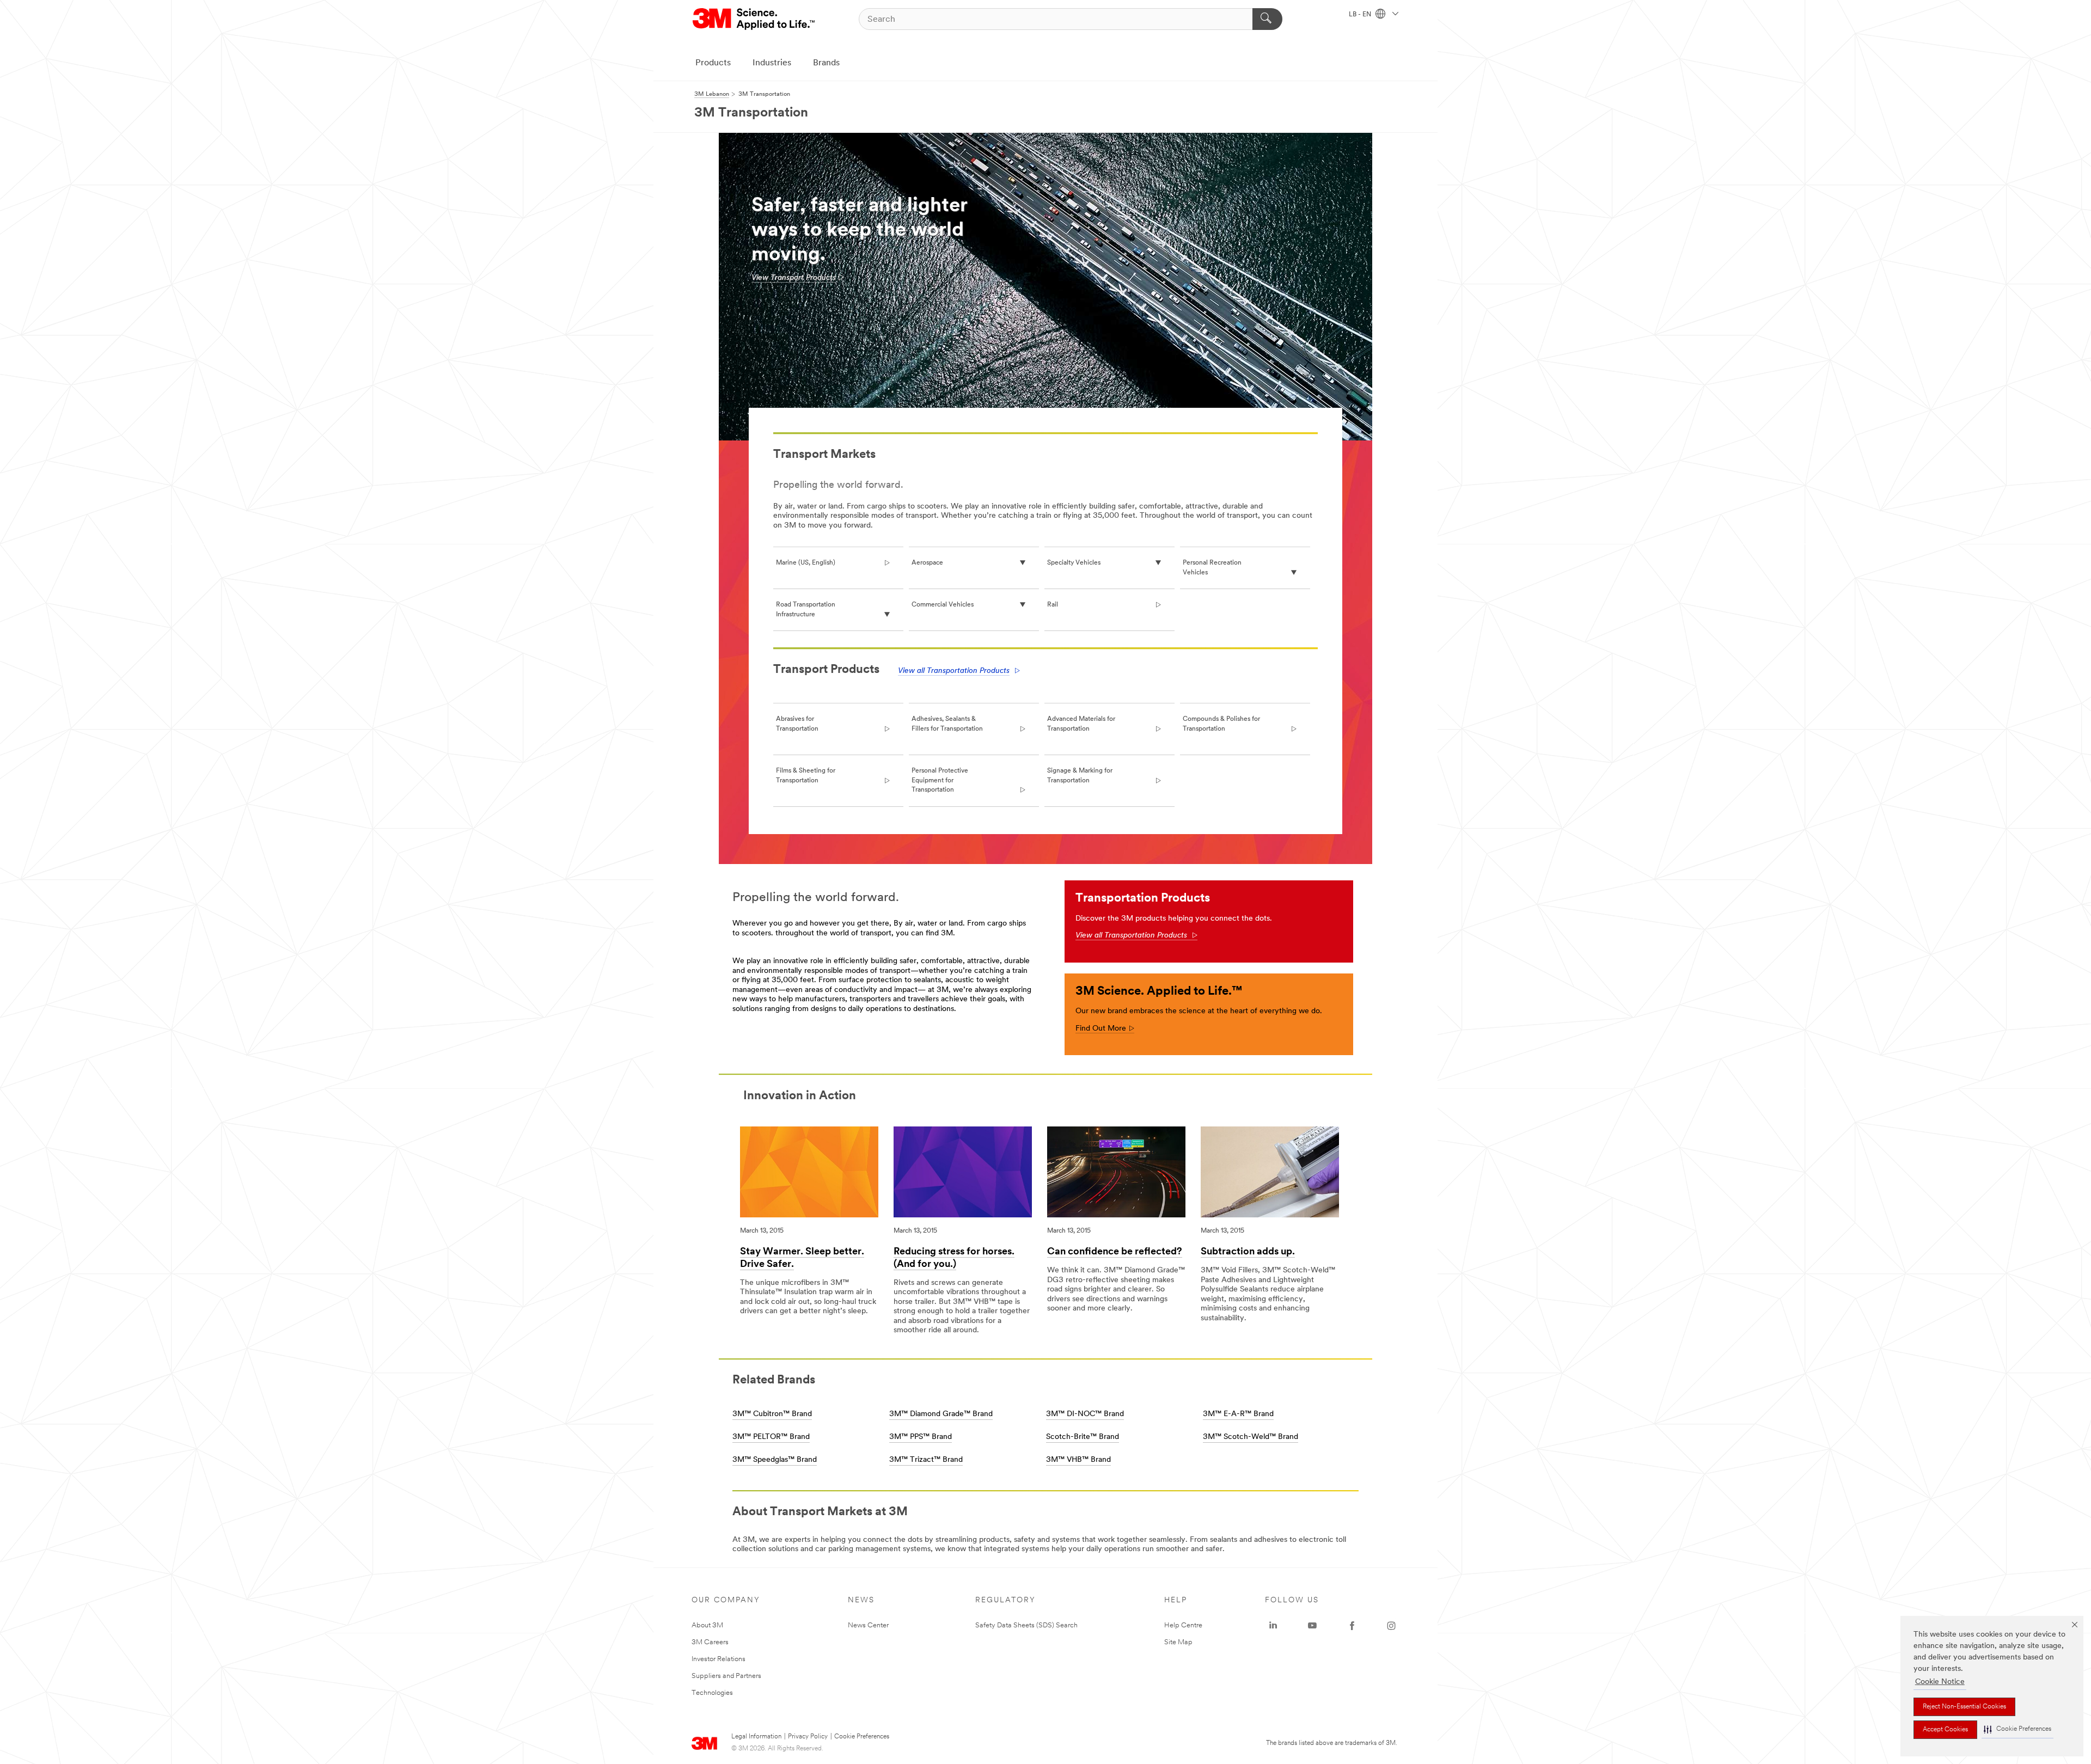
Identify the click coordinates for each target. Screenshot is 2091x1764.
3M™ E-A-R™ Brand (1238, 1414)
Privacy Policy (808, 1737)
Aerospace (927, 563)
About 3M (707, 1625)
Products (713, 63)
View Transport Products (794, 278)
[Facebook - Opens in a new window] (1352, 1626)
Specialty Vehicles (1074, 563)
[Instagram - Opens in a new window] (1391, 1626)
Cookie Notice (1940, 1682)
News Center (868, 1625)
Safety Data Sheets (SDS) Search (1026, 1625)
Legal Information (756, 1737)
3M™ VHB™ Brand (1078, 1460)
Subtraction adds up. (1248, 1252)
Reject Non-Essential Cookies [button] (1964, 1707)
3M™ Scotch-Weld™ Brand (1251, 1437)
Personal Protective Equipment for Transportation (940, 780)
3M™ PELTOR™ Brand (771, 1437)
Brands (826, 63)
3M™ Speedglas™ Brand (775, 1460)
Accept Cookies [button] (1945, 1730)
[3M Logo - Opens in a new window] (754, 19)
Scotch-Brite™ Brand (1083, 1437)
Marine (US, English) (806, 563)
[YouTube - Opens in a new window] (1312, 1626)
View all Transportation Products (954, 671)
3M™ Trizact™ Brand (926, 1460)
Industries (772, 63)
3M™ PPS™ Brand (921, 1437)
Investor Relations (719, 1659)
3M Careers (710, 1642)
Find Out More (1105, 1029)
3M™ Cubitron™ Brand (772, 1414)
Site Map (1178, 1642)
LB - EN (1361, 15)
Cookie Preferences (862, 1737)
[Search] (1267, 19)
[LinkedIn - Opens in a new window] (1273, 1626)
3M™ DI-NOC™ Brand (1085, 1414)
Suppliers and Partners (726, 1676)
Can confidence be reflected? (1115, 1252)
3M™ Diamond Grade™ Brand (941, 1414)
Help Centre (1183, 1625)
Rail (1053, 605)
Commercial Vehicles (943, 605)
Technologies (712, 1693)
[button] (2017, 1729)
